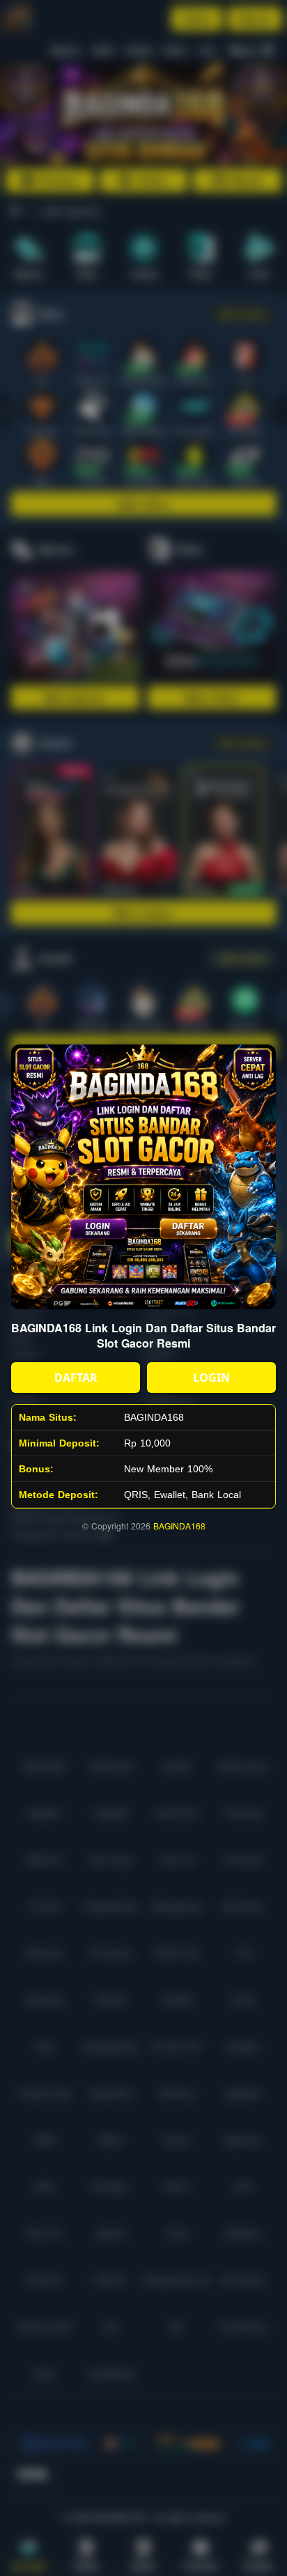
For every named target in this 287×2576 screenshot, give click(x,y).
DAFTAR (76, 1378)
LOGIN (211, 1378)
